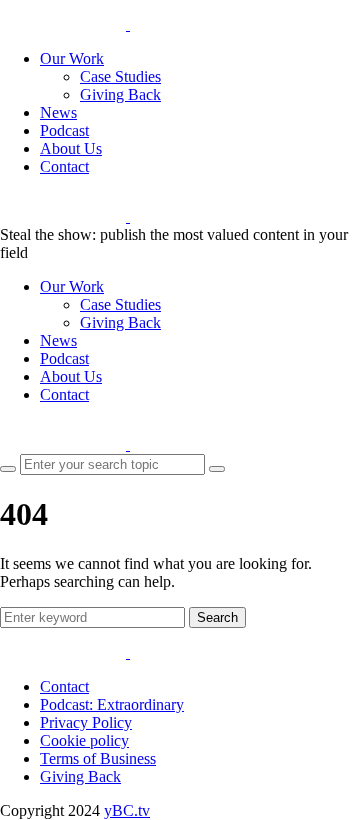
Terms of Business (98, 758)
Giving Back (120, 94)
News (58, 112)
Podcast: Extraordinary (112, 704)
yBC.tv (127, 810)
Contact (64, 166)
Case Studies (120, 76)
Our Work (72, 58)
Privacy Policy (86, 722)
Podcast (64, 130)
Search (217, 617)
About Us (71, 148)
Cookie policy (84, 740)
